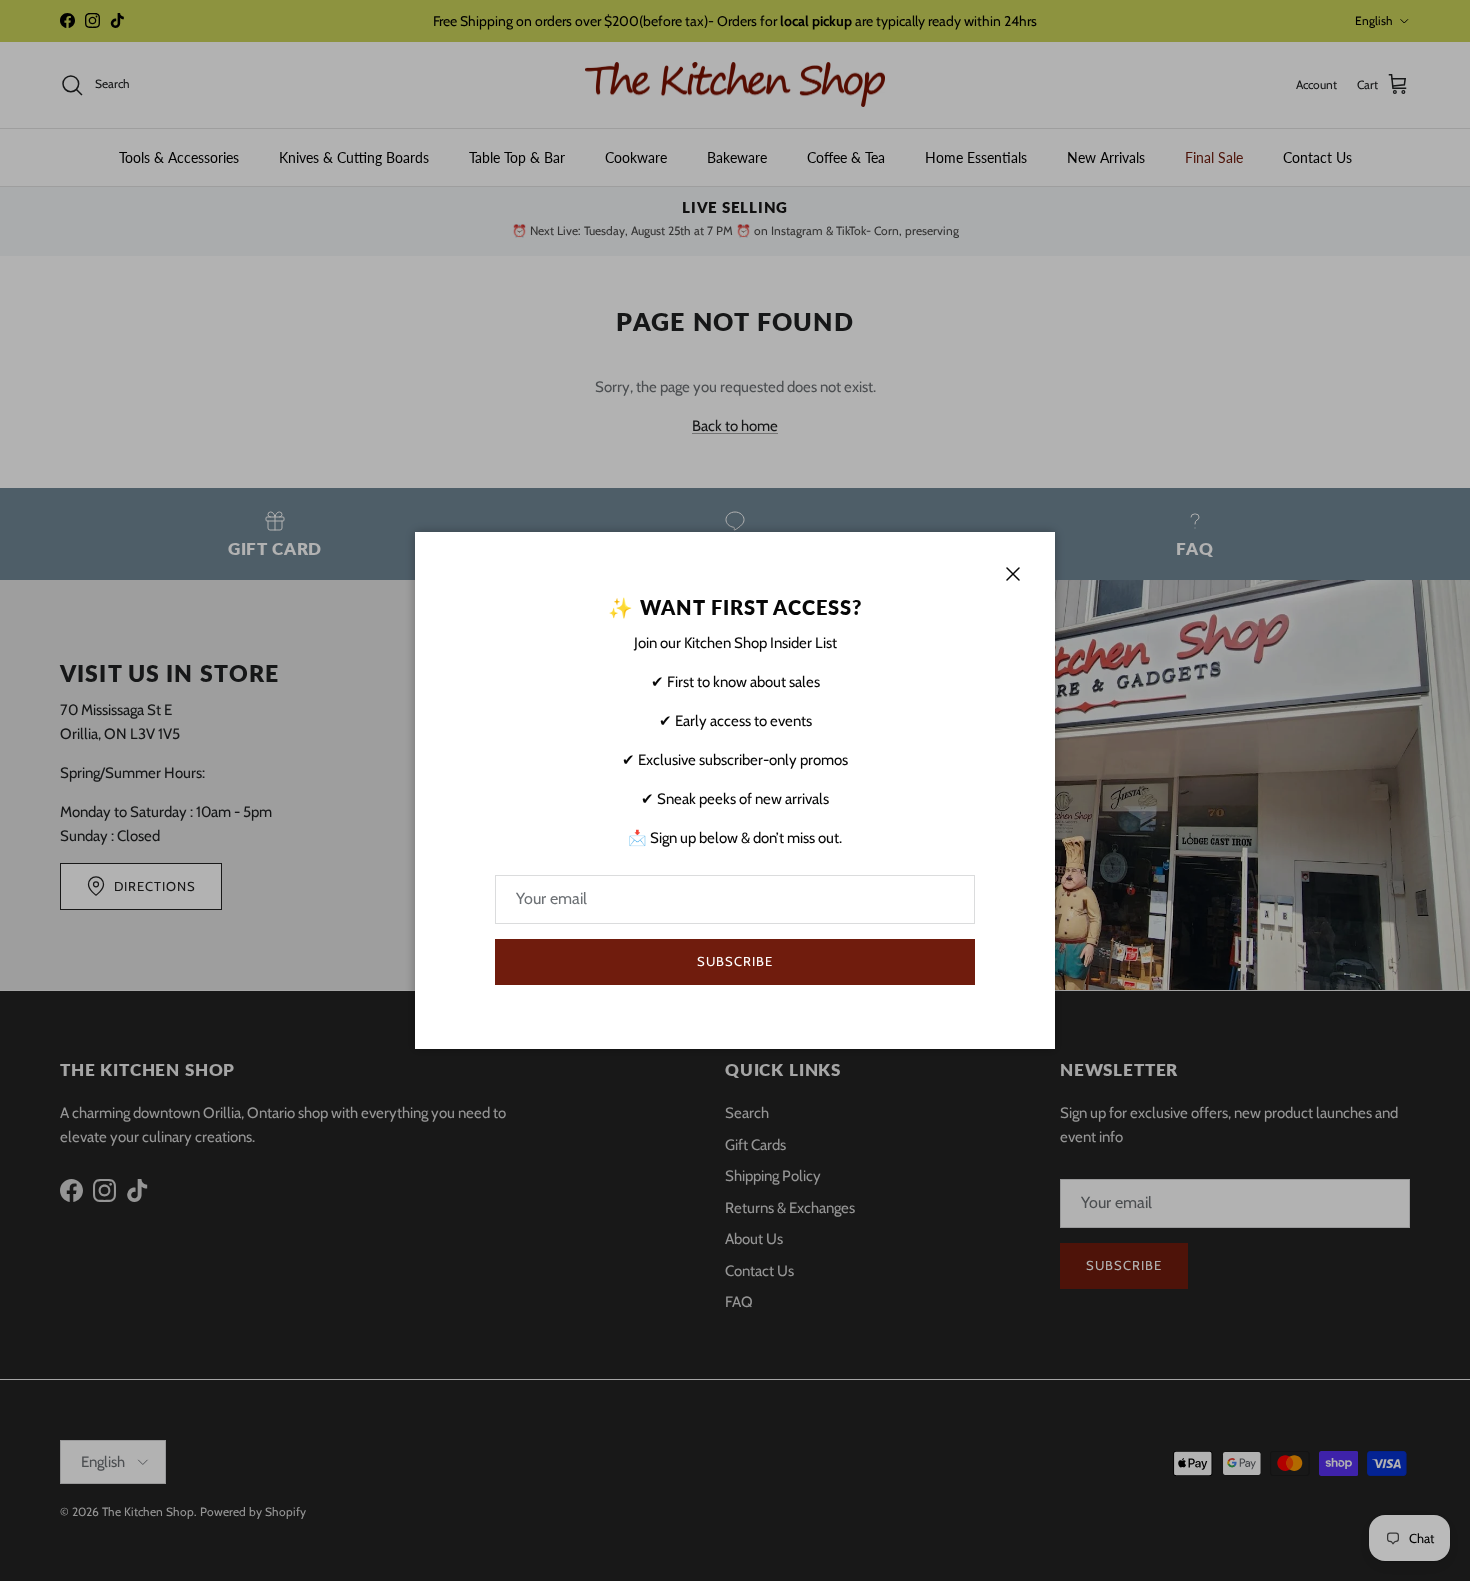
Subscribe (735, 961)
